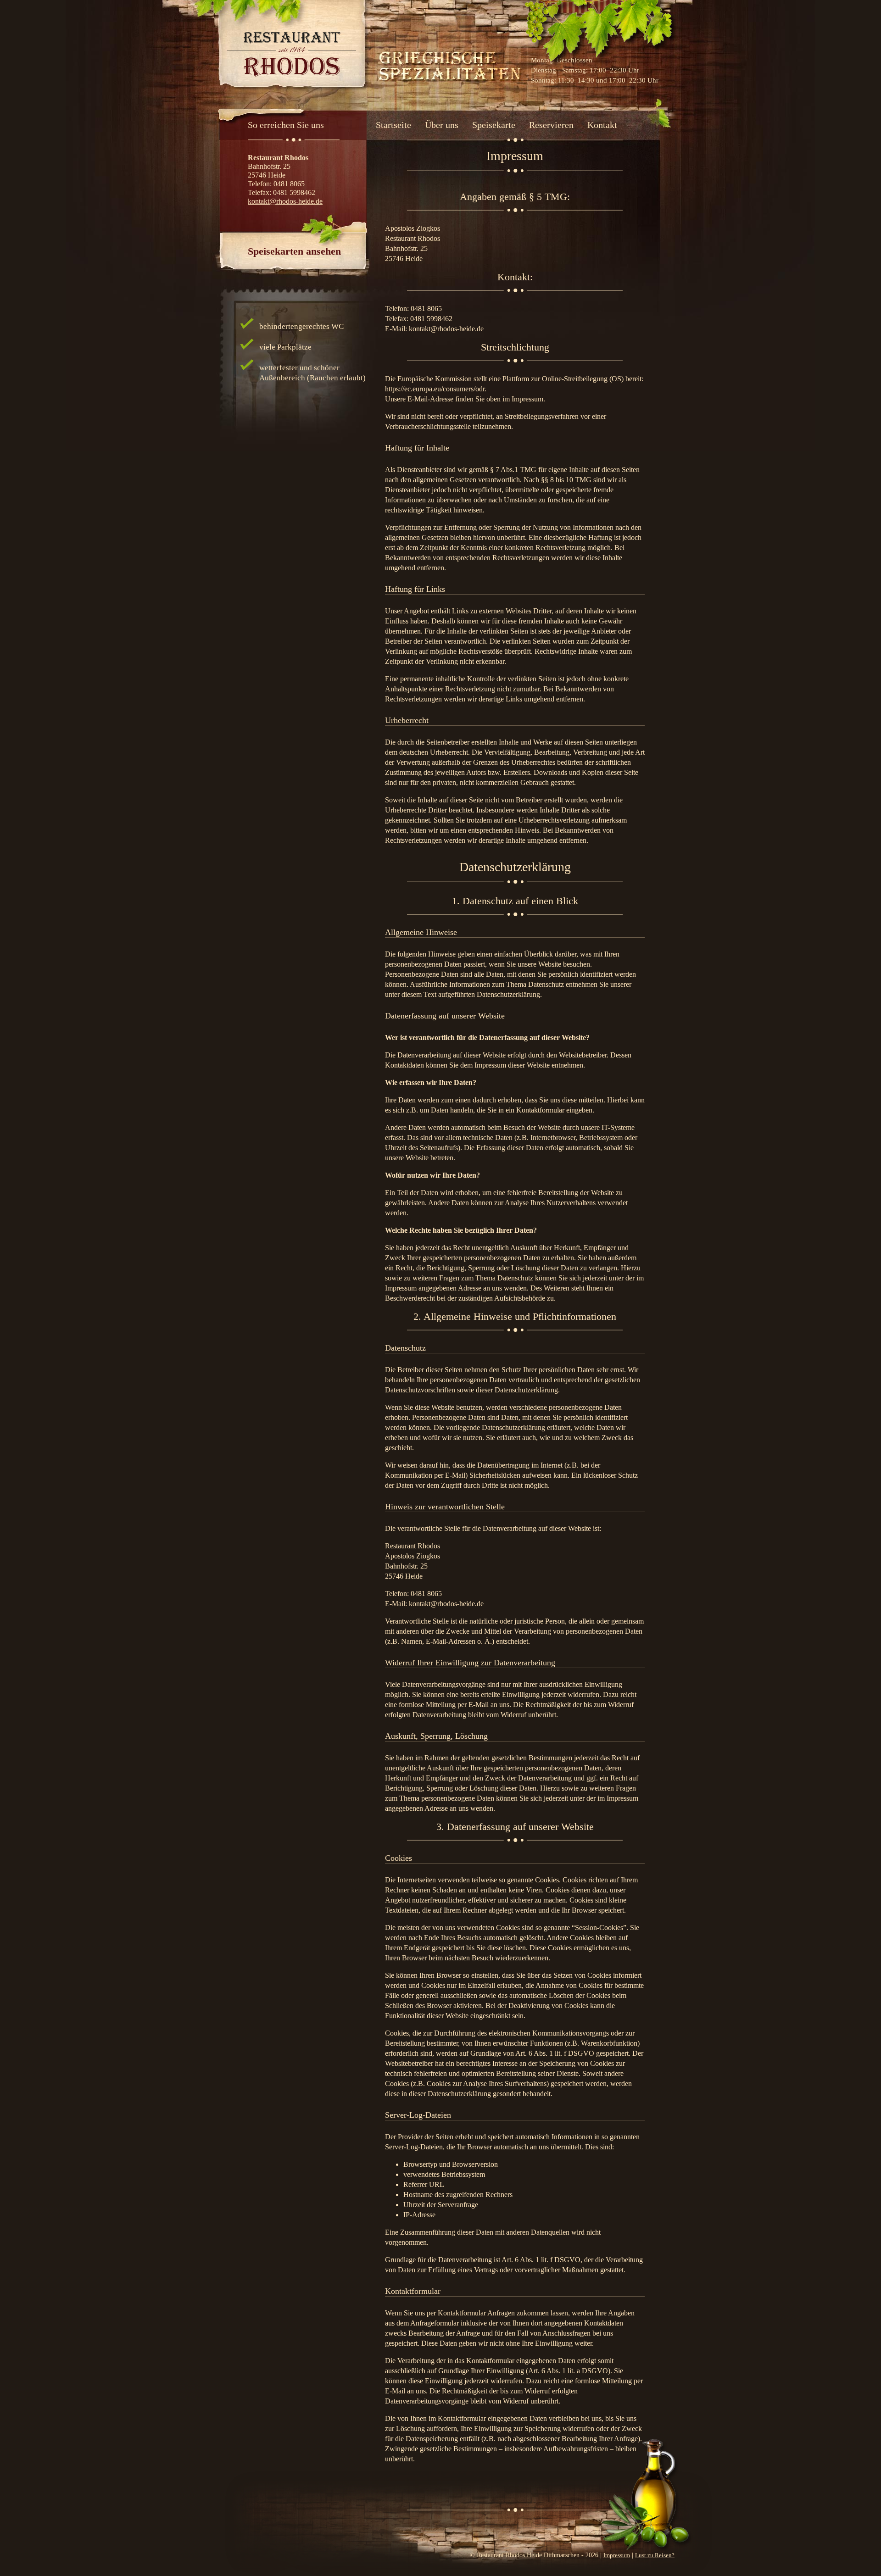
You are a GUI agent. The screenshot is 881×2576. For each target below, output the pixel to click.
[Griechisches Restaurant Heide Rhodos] (292, 55)
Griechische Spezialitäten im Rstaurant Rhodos (450, 64)
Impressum (617, 2555)
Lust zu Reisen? (655, 2555)
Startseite (393, 125)
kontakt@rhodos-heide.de (285, 201)
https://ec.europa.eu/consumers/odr (435, 389)
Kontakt (602, 125)
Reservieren (551, 125)
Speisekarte (494, 125)
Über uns (442, 125)
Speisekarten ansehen (294, 251)
